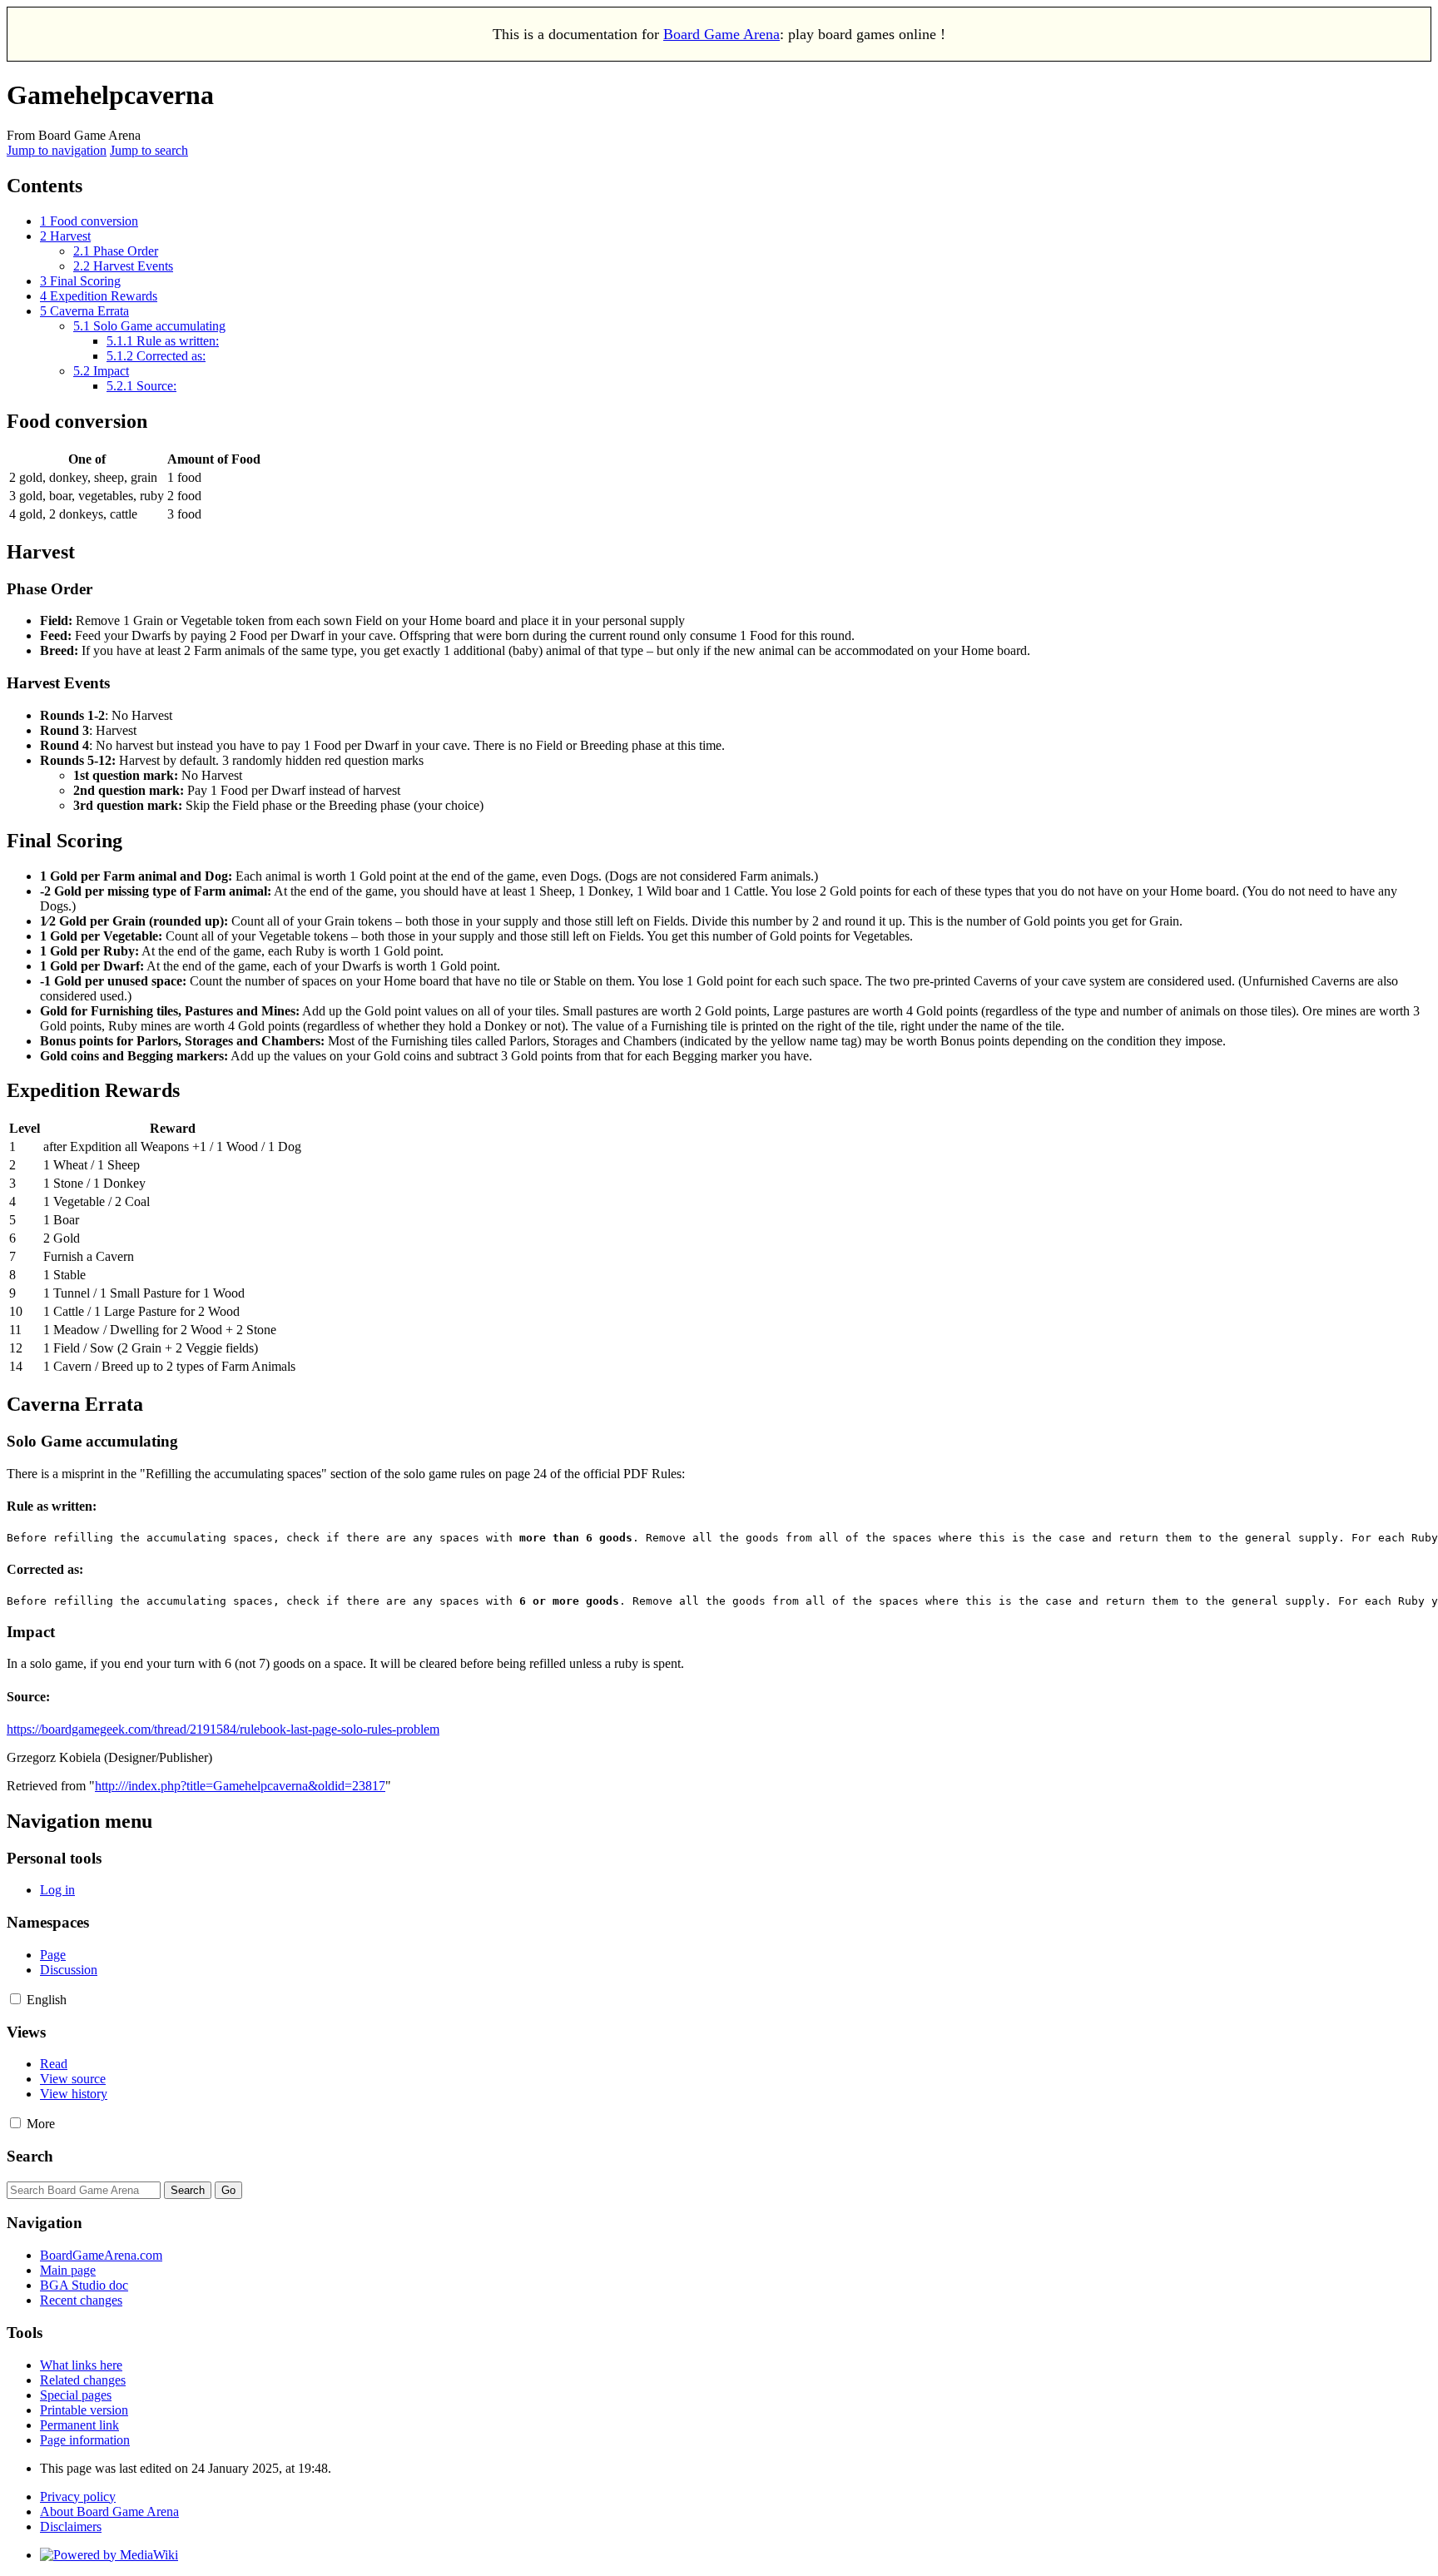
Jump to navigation (57, 150)
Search (30, 2156)
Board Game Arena (721, 34)
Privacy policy (78, 2497)
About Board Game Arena (109, 2511)
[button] (15, 1999)
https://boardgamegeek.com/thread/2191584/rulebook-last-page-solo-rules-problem (223, 1729)
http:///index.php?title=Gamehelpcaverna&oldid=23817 (240, 1786)
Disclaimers (71, 2526)
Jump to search (149, 150)
